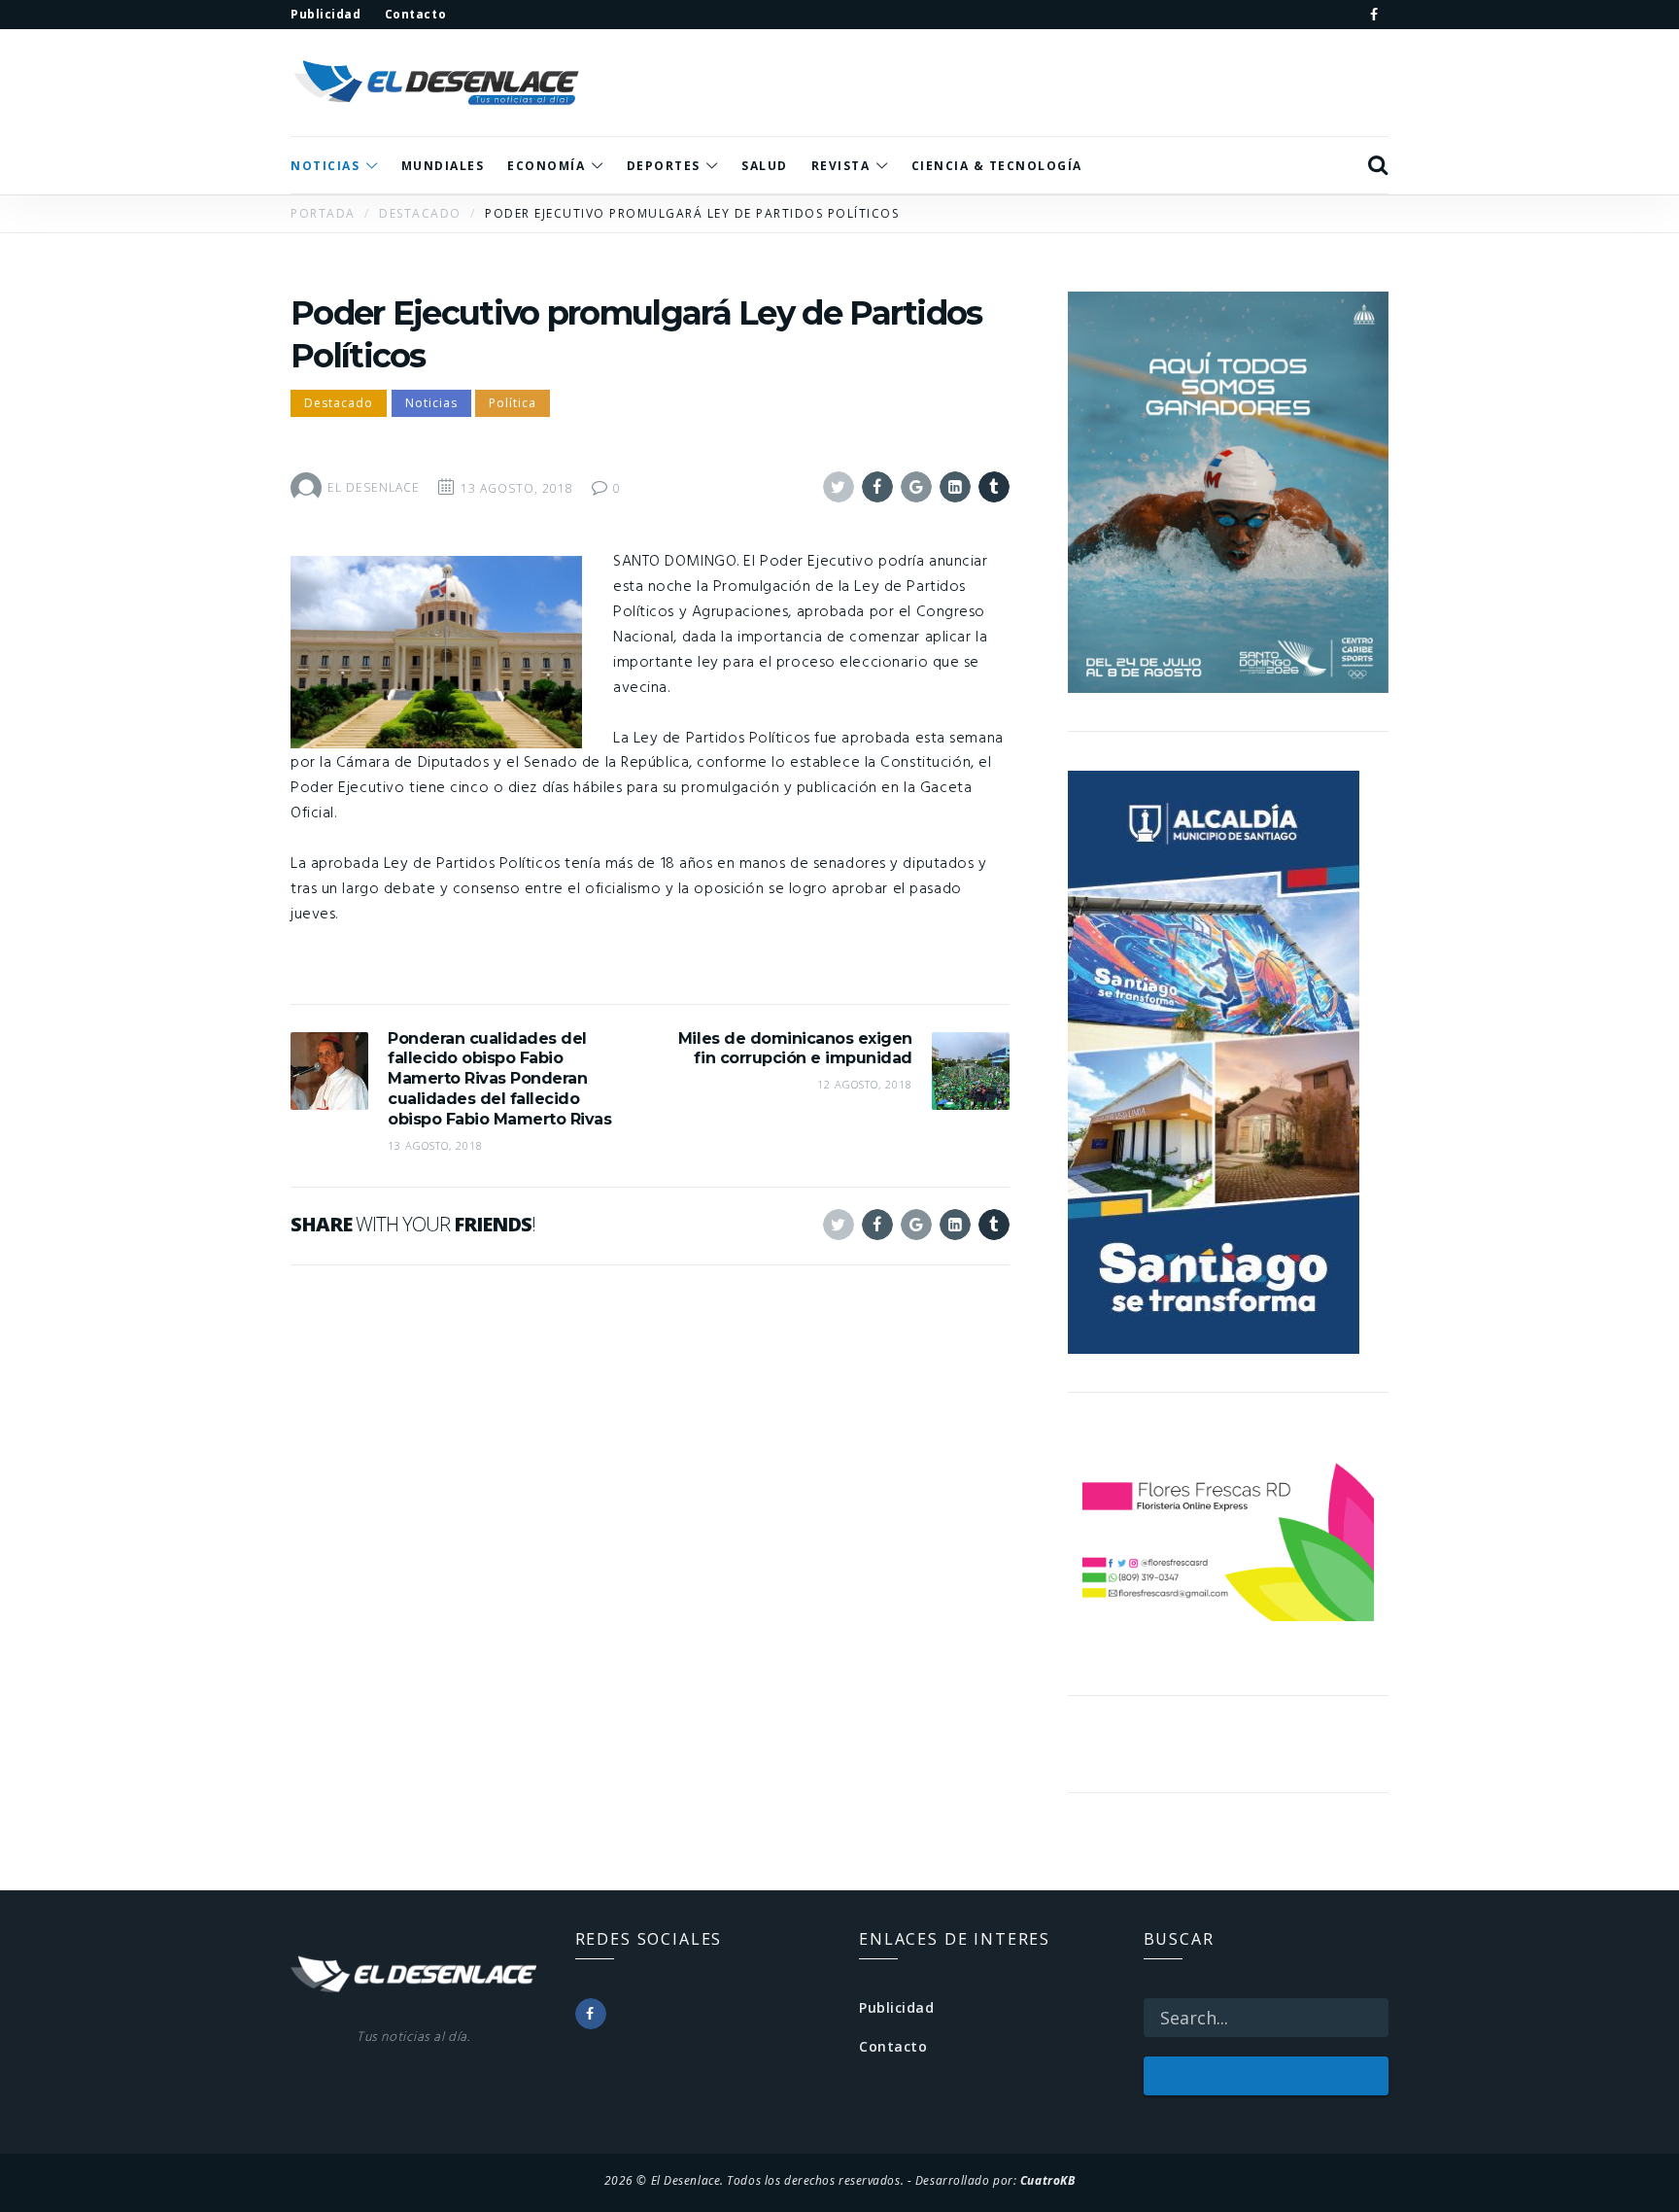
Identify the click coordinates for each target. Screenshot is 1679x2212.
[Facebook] (1374, 15)
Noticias (431, 403)
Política (513, 403)
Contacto (893, 2046)
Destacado (339, 403)
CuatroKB (1047, 2180)
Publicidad (897, 2007)
